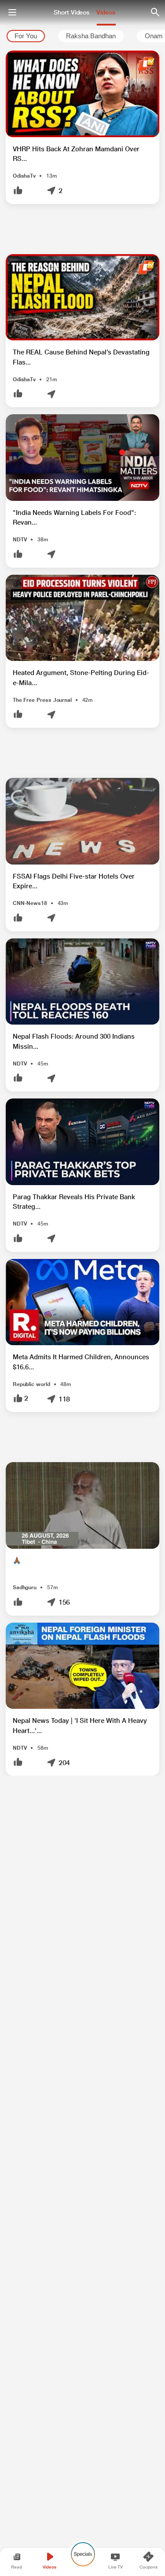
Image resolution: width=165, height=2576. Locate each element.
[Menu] (12, 12)
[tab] (26, 36)
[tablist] (82, 36)
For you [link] (26, 36)
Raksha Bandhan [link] (91, 36)
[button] (82, 127)
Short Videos (71, 12)
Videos (106, 12)
